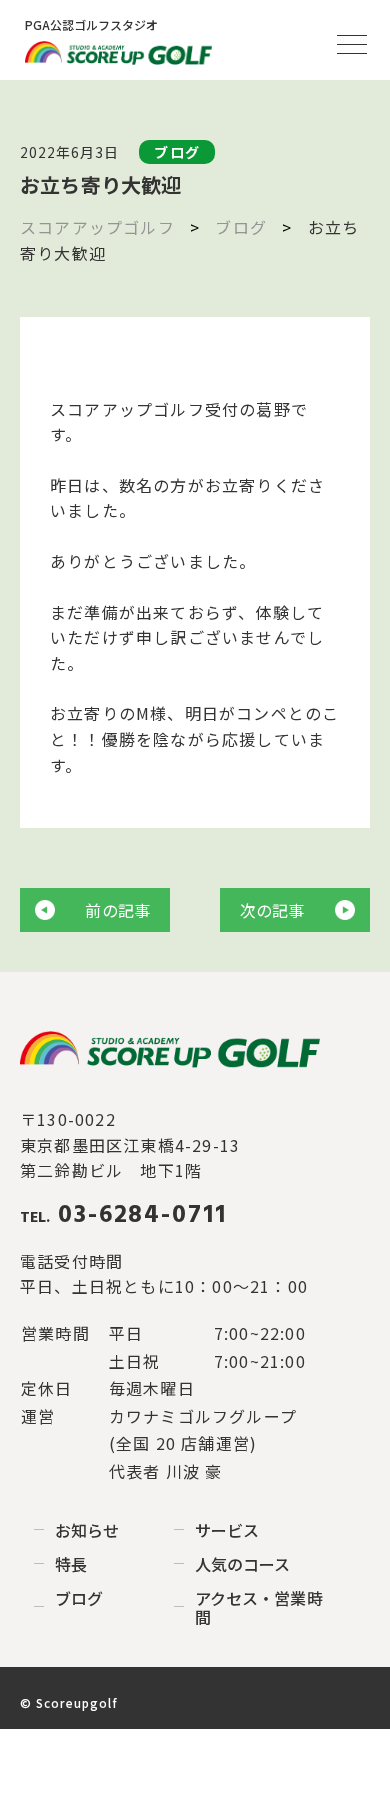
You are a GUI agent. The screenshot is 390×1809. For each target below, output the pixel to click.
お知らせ (87, 1530)
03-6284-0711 (123, 1216)
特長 (71, 1564)
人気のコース (242, 1564)
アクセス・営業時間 (259, 1607)
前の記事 (117, 910)
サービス (227, 1530)
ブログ (79, 1598)
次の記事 (272, 910)
